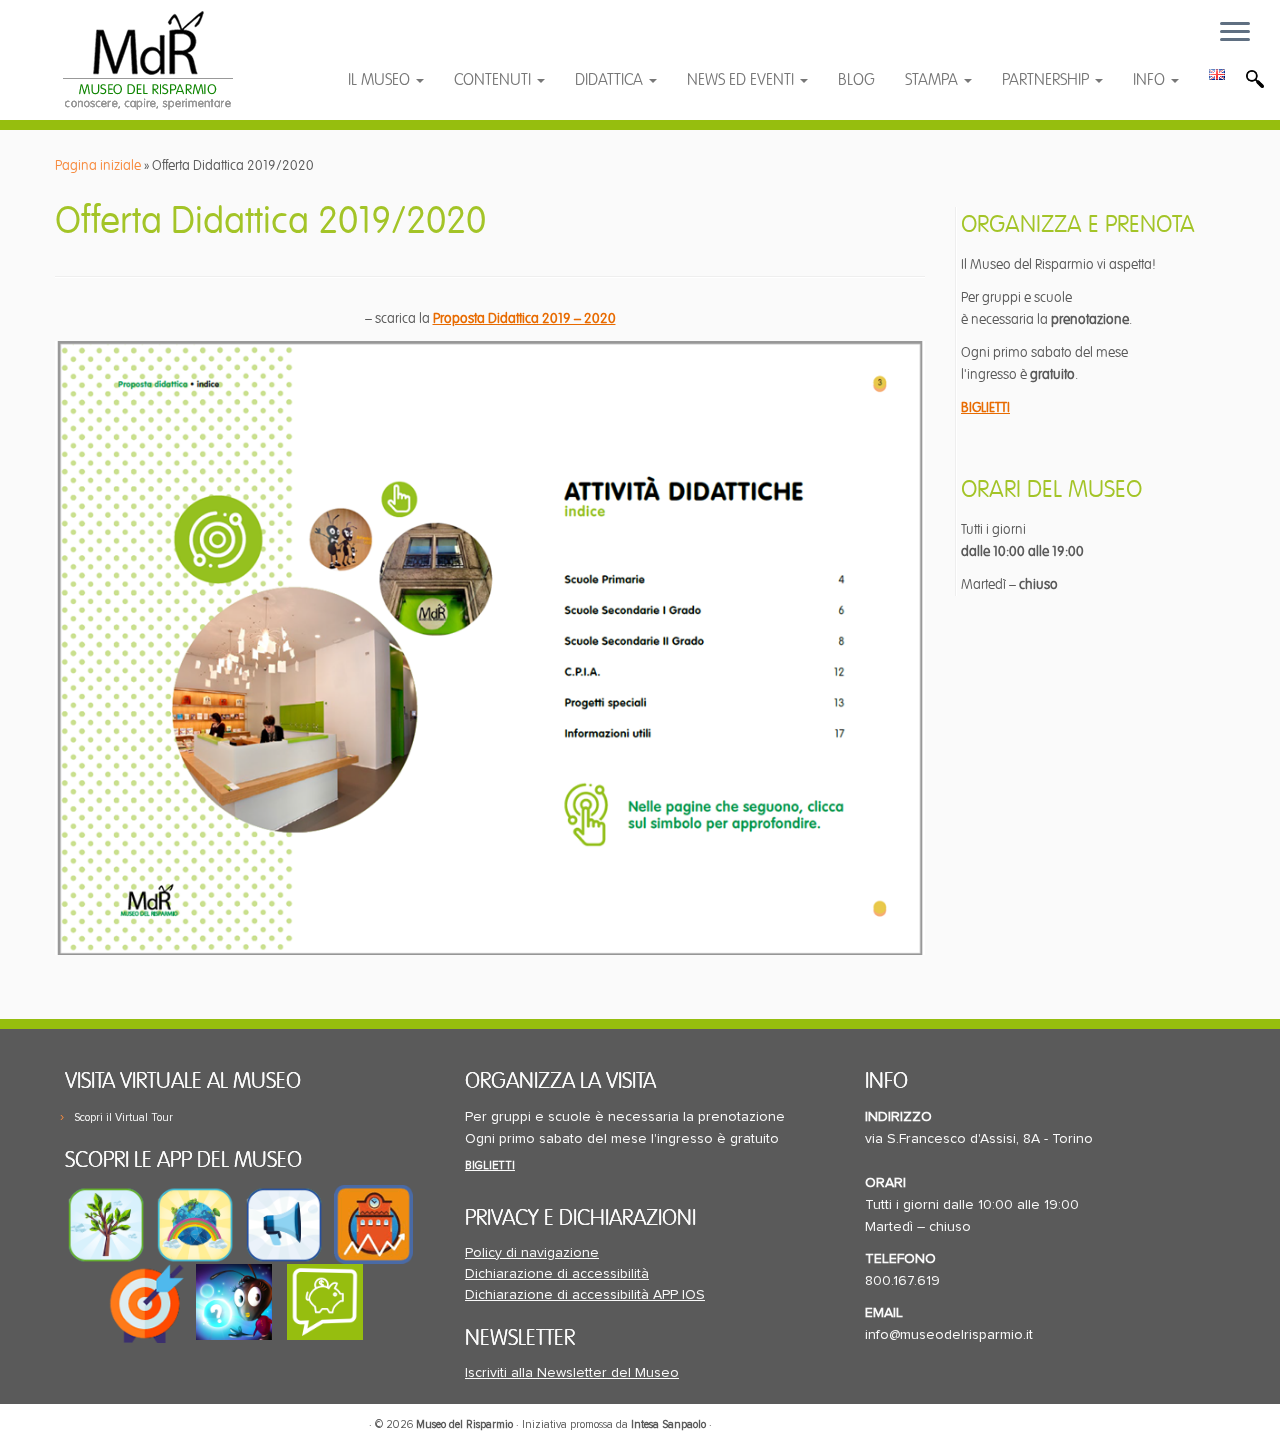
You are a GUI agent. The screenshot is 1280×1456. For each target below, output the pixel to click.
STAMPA (933, 80)
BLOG (856, 80)
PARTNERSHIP (1047, 80)
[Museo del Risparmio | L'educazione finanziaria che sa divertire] (147, 60)
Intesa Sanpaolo (668, 1424)
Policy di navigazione (532, 1253)
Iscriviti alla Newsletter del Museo (572, 1373)
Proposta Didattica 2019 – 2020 (524, 318)
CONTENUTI (494, 80)
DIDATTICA (611, 80)
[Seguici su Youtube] (422, 42)
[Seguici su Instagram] (499, 42)
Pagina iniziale (98, 165)
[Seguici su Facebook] (382, 42)
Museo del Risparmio (464, 1424)
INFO (1151, 80)
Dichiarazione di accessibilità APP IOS (585, 1295)
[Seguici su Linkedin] (461, 42)
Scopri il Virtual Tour (123, 1117)
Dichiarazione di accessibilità (557, 1274)
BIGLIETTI (985, 407)
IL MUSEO (381, 80)
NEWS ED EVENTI (742, 80)
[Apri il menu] (1235, 33)
